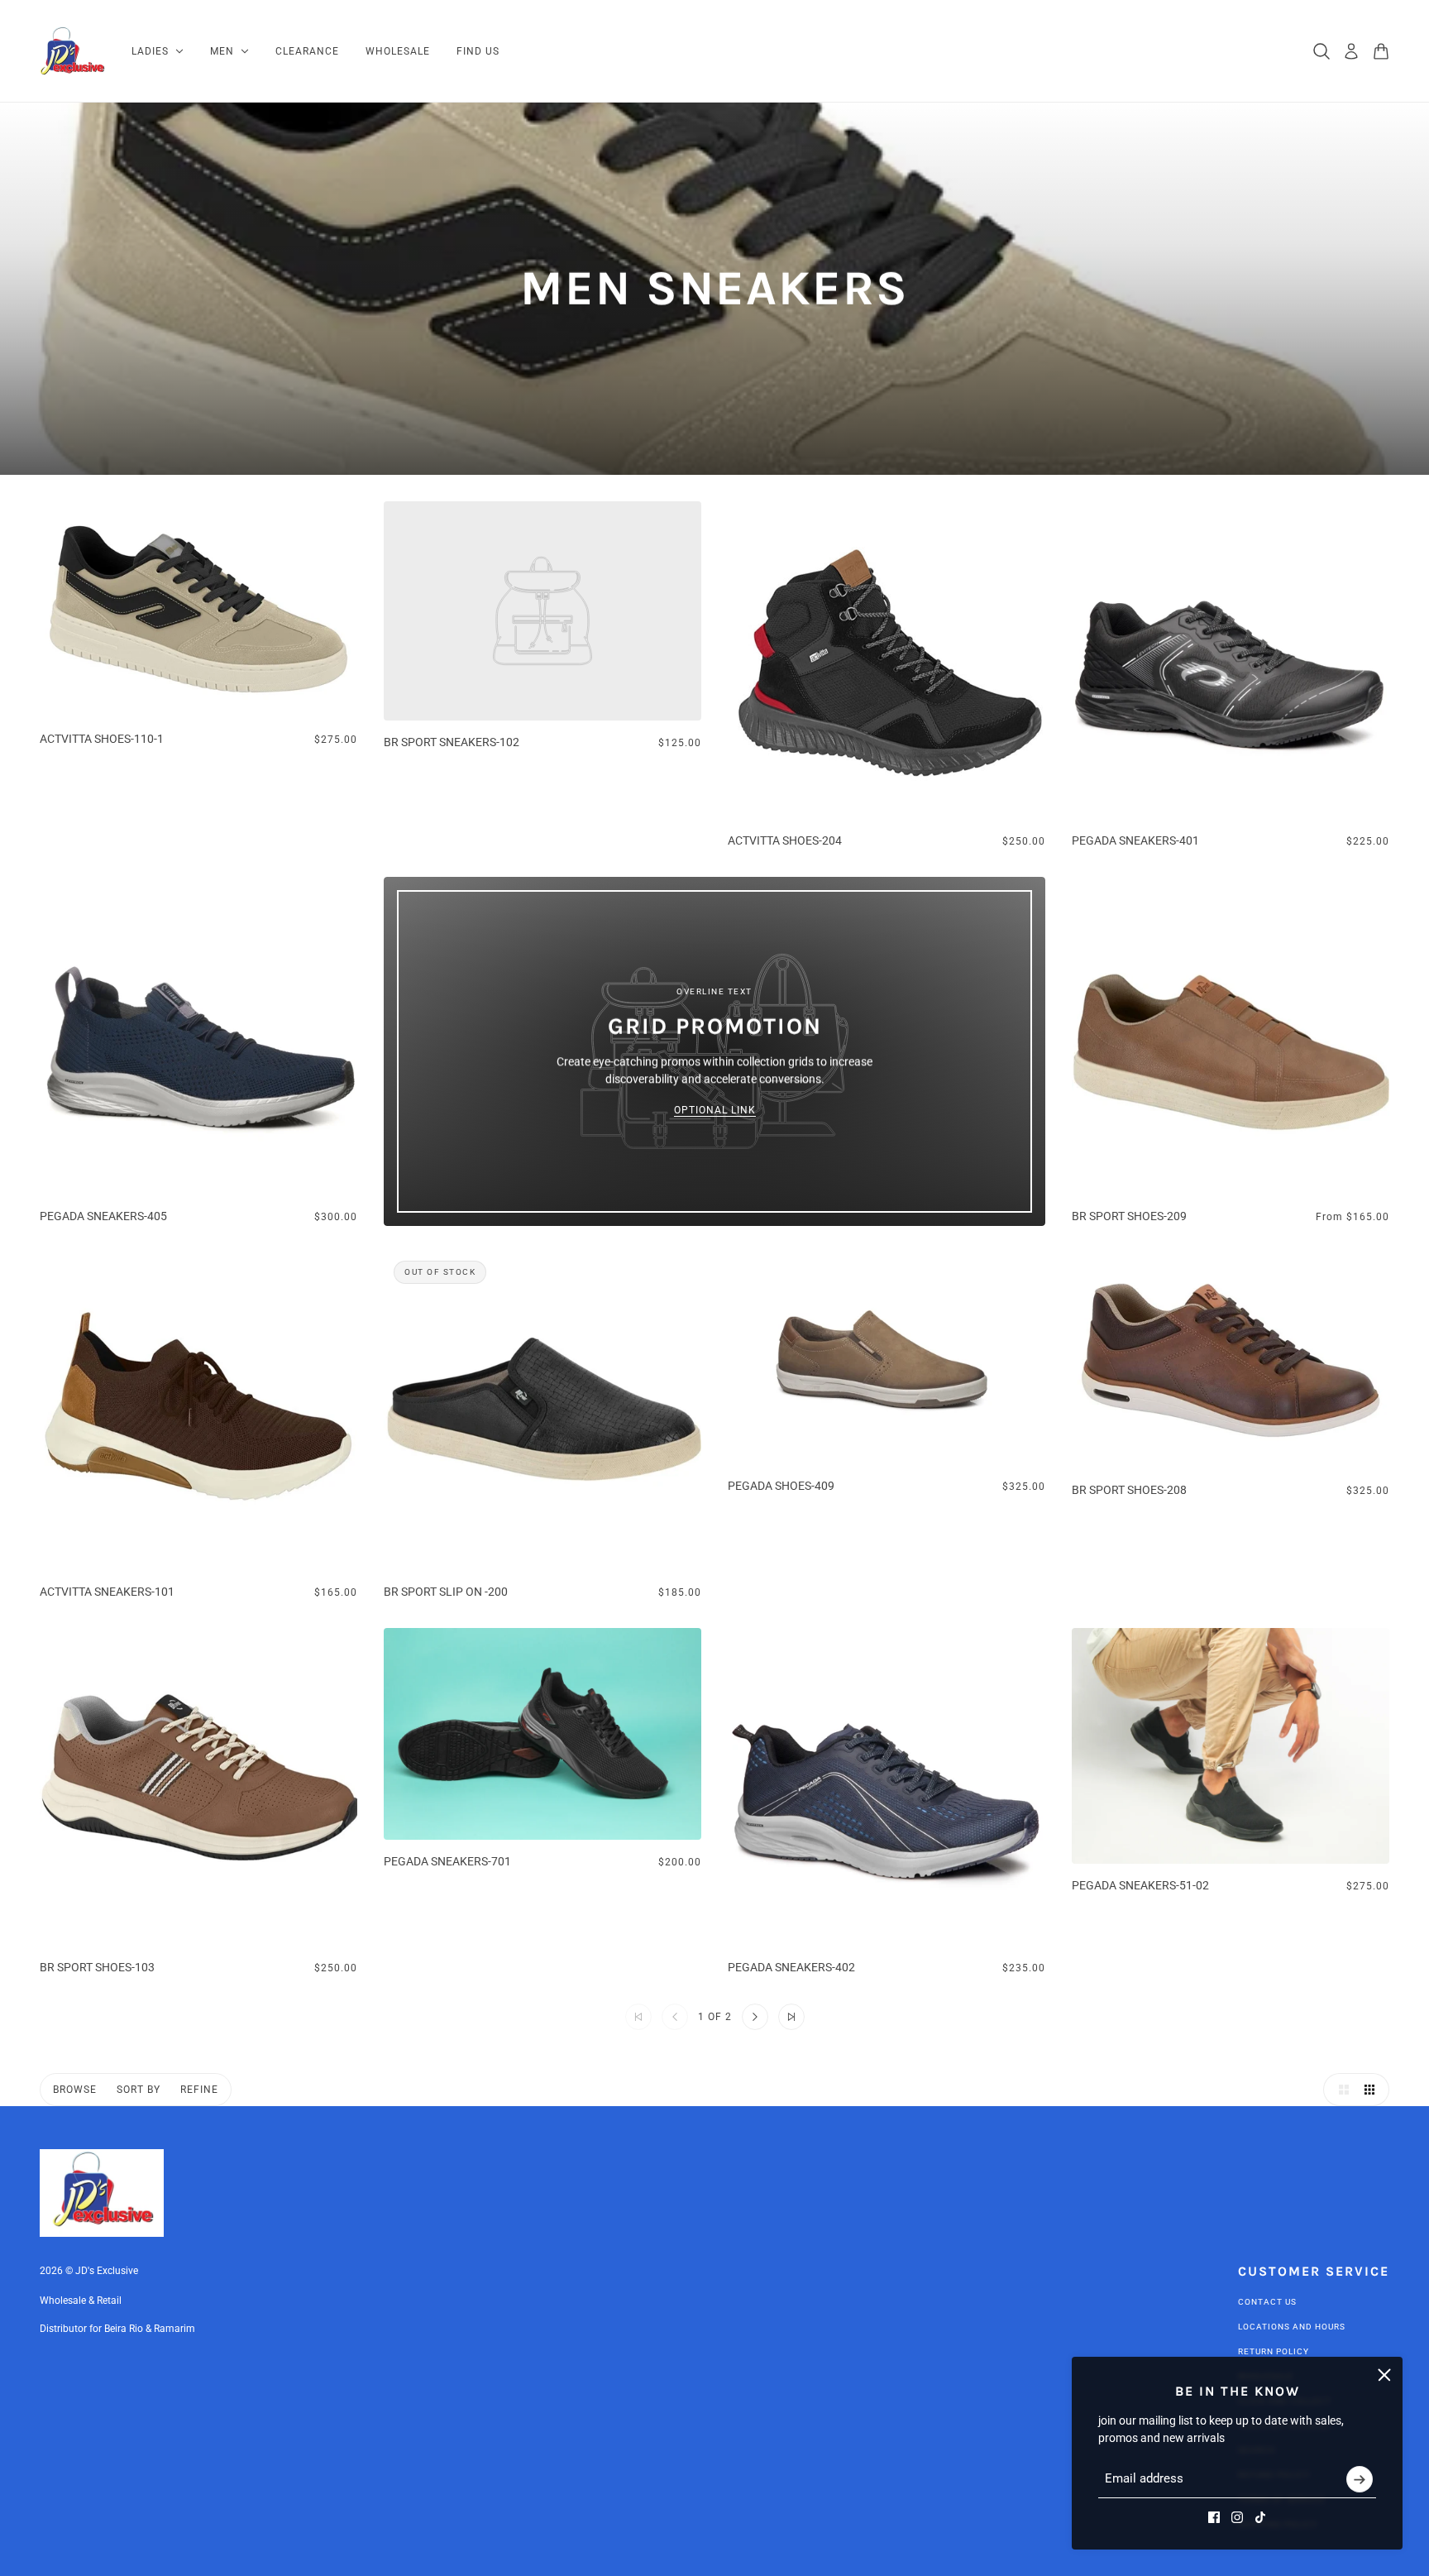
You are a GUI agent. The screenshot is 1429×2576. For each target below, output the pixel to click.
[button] (755, 2017)
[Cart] (1381, 51)
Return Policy (1274, 2351)
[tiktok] (1260, 2517)
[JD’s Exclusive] (72, 51)
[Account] (1351, 51)
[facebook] (1214, 2517)
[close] (1384, 2375)
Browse (75, 2090)
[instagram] (1237, 2517)
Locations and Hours (1292, 2327)
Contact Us (1267, 2302)
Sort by (139, 2090)
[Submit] (1360, 2479)
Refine (199, 2090)
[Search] (1321, 51)
